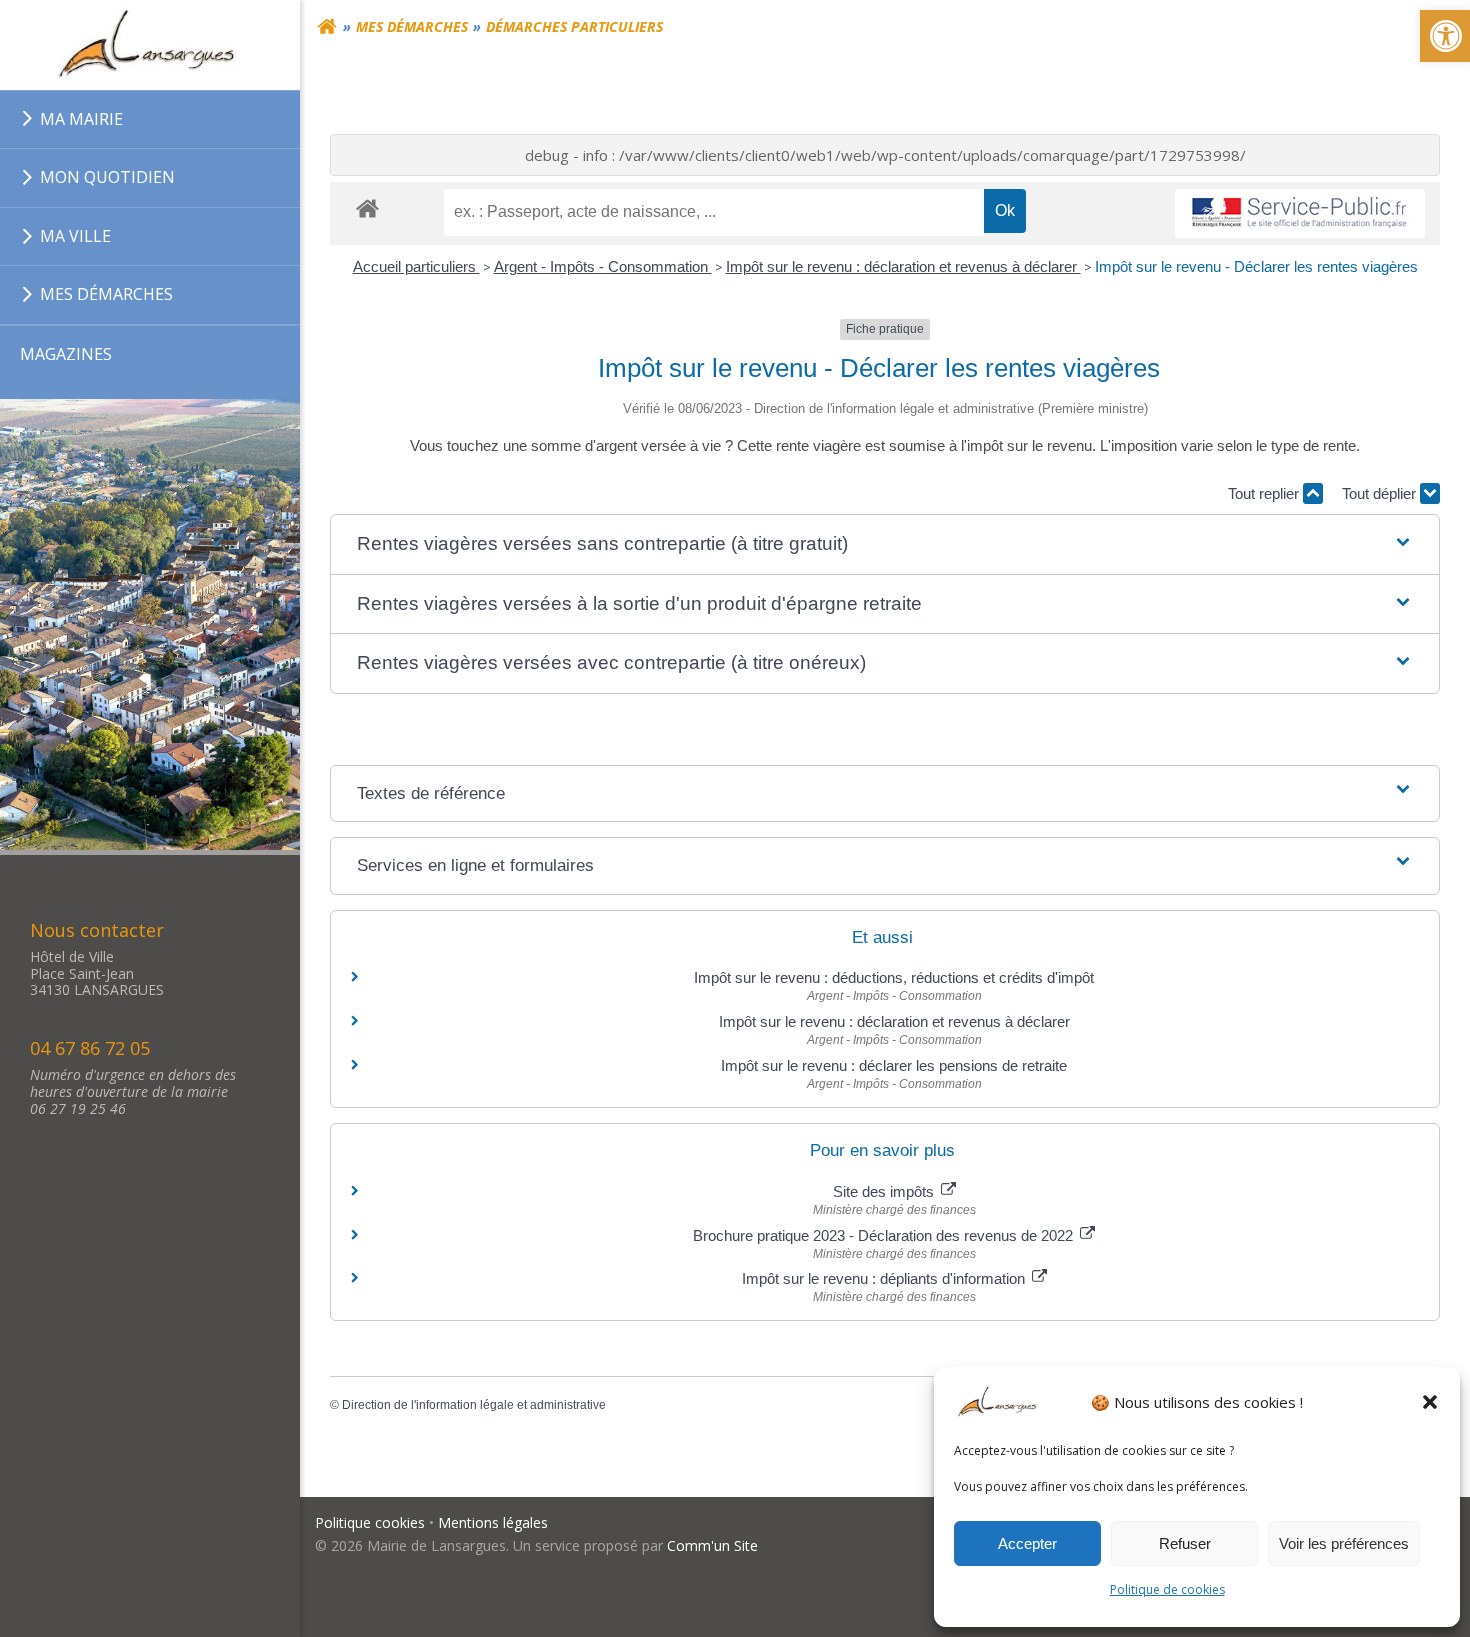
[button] (1430, 1402)
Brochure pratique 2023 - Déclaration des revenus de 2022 (885, 1235)
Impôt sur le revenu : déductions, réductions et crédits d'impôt (894, 977)
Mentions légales (493, 1522)
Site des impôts (885, 1191)
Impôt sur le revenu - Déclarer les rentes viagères (1256, 266)
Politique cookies (370, 1522)
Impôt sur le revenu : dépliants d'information (885, 1278)
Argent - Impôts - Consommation (603, 266)
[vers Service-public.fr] (1300, 213)
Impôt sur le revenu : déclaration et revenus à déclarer (903, 266)
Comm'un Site (712, 1545)
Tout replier (1265, 493)
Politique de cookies (1167, 1589)
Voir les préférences (1344, 1543)
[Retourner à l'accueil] (327, 27)
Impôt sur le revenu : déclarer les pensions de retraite (894, 1065)
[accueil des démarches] (367, 207)
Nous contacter (97, 930)
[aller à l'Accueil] (150, 45)
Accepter (1027, 1543)
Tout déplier (1381, 493)
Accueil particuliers (416, 266)
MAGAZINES (66, 354)
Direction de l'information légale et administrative (474, 1405)
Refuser (1185, 1543)
